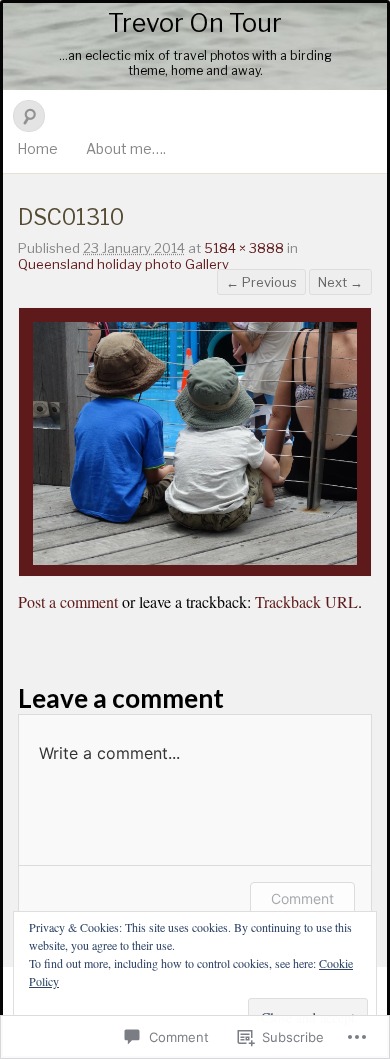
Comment (302, 898)
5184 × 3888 (244, 248)
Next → (340, 282)
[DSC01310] (195, 559)
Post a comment (68, 601)
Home (37, 148)
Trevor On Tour (195, 23)
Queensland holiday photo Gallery (123, 264)
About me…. (126, 148)
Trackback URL (306, 601)
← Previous (261, 282)
